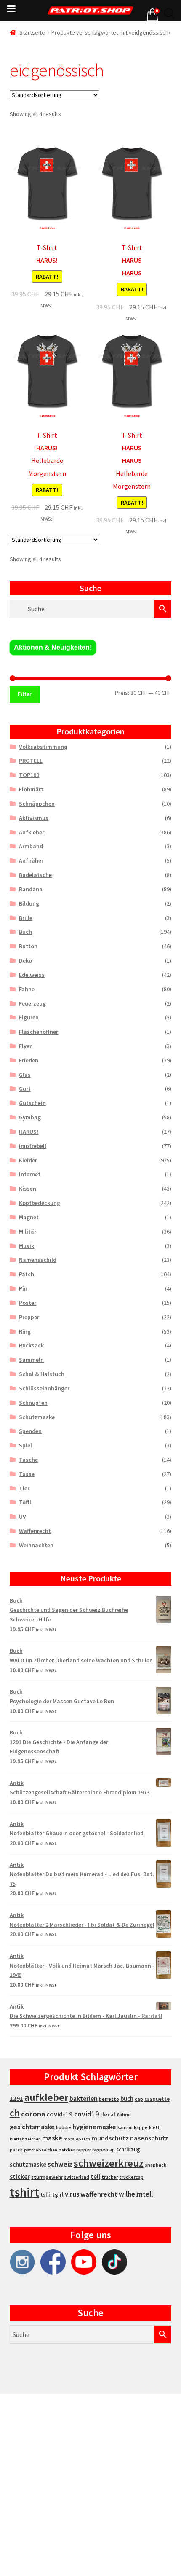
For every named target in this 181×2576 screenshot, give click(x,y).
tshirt (24, 2192)
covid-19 (60, 2114)
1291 (16, 2099)
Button (28, 946)
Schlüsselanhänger (44, 1388)
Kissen (28, 1189)
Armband (31, 846)
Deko (25, 960)
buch (127, 2099)
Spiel (25, 1445)
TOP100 (29, 775)
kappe (141, 2127)
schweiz (60, 2164)
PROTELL (31, 761)
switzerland (77, 2177)
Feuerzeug (32, 1003)
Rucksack (31, 1345)
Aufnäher (31, 860)
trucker (110, 2177)
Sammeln (31, 1360)
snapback (156, 2165)
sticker (20, 2177)
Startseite (32, 32)
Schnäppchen (37, 804)
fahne (124, 2115)
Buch (25, 932)
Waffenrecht (35, 1531)
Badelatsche (35, 875)
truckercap (131, 2177)
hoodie (64, 2127)
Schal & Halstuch (42, 1374)
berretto (109, 2099)
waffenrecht (99, 2194)
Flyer (25, 1046)
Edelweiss (32, 975)
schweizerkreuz (109, 2163)
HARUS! (29, 1132)
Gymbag (30, 1117)
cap (139, 2099)
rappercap (104, 2150)
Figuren (29, 1017)
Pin (23, 1288)
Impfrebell (33, 1146)
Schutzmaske (37, 1417)
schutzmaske (28, 2164)
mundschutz (110, 2138)
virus (72, 2194)
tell (95, 2177)
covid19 (87, 2114)
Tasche (28, 1460)
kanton (125, 2127)
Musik (27, 1246)
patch (16, 2150)
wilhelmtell (136, 2194)
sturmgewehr (47, 2177)
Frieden (29, 1060)
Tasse (27, 1474)
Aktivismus (34, 818)
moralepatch (77, 2139)
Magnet (29, 1217)
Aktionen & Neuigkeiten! (53, 647)
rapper (84, 2150)
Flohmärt (31, 789)
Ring (25, 1331)
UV (23, 1517)
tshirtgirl (52, 2195)
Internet (30, 1174)
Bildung (29, 903)
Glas (25, 1075)
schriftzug (128, 2150)
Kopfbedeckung (40, 1203)
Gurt (25, 1089)
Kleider (28, 1160)
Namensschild (38, 1260)
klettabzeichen (25, 2139)
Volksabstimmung (43, 747)
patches (67, 2150)
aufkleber (46, 2097)
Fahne (27, 989)
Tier (24, 1488)
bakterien (84, 2098)
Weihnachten (36, 1545)
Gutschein (32, 1103)
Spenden (30, 1431)
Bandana (31, 889)
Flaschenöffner (39, 1032)
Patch (27, 1274)
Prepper (29, 1317)
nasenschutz (149, 2138)
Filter (25, 694)
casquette (157, 2099)
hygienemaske (94, 2127)
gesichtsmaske (32, 2127)
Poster (28, 1303)
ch (15, 2113)
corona (33, 2114)
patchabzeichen (41, 2150)
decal (108, 2114)
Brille (26, 918)
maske (52, 2138)
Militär (28, 1232)
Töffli (26, 1502)
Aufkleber (32, 832)
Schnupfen (33, 1403)
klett (154, 2127)
